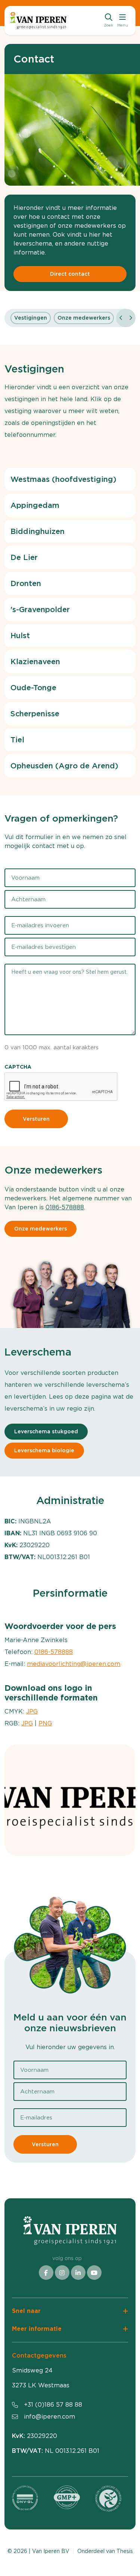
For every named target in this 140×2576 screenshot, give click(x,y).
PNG (45, 1723)
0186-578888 (65, 1207)
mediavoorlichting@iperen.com (74, 1664)
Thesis (125, 2551)
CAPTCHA (18, 1067)
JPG (32, 1711)
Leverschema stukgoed (46, 1431)
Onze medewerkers (84, 318)
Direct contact (70, 274)
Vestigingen (31, 318)
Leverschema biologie (44, 1450)
